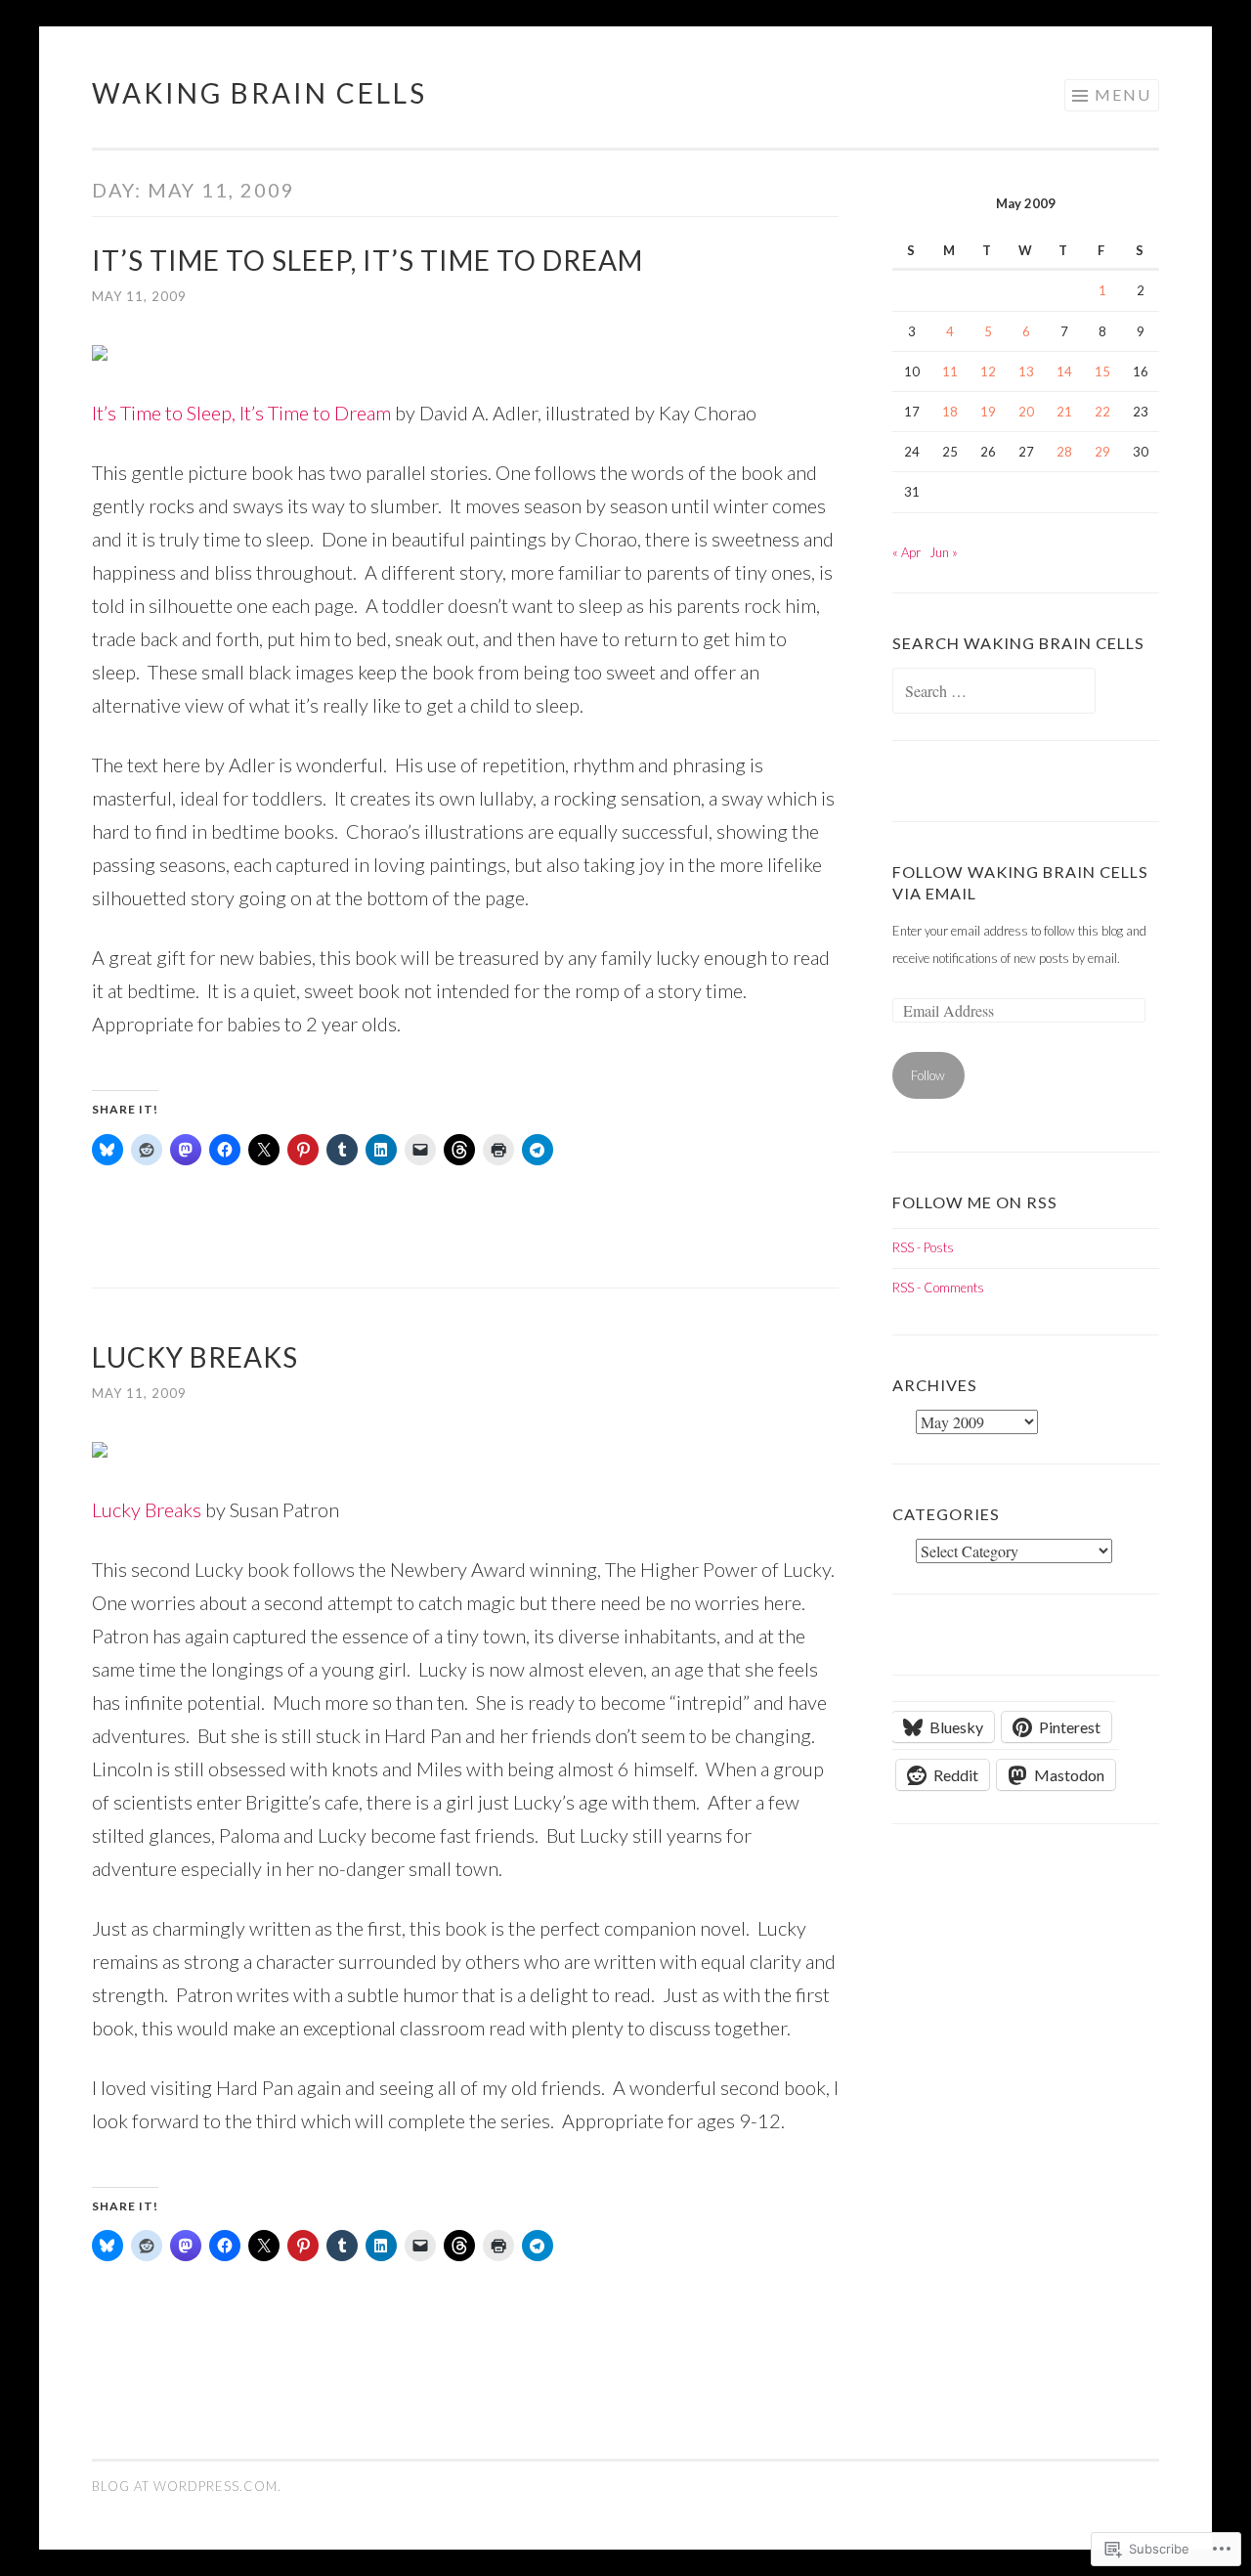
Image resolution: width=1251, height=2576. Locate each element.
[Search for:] (994, 692)
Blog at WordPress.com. (187, 2486)
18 (950, 412)
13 (1026, 371)
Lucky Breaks (195, 1357)
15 (1102, 371)
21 (1064, 412)
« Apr (906, 552)
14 (1064, 371)
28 (1064, 452)
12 (988, 371)
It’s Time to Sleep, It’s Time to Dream (367, 260)
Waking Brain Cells (259, 93)
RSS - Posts (923, 1247)
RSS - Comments (938, 1288)
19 (988, 412)
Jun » (944, 552)
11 (950, 371)
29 (1102, 452)
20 (1026, 412)
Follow (928, 1075)
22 (1102, 412)
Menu (1123, 94)
